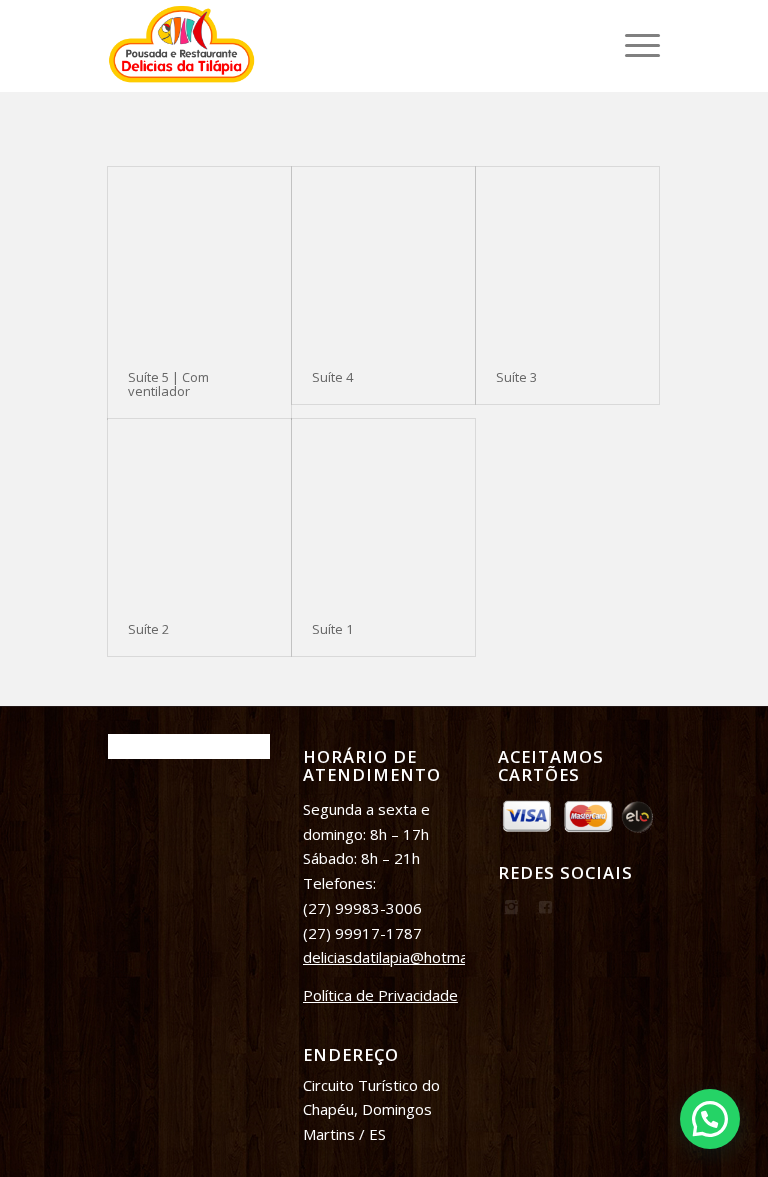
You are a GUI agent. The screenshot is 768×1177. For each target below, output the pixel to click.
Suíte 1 (332, 629)
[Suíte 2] (199, 510)
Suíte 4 (332, 377)
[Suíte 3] (567, 258)
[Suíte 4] (383, 258)
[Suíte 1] (383, 510)
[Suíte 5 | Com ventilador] (199, 258)
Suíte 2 (148, 629)
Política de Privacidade (380, 995)
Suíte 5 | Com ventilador (168, 384)
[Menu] (632, 46)
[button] (710, 1119)
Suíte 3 (516, 377)
